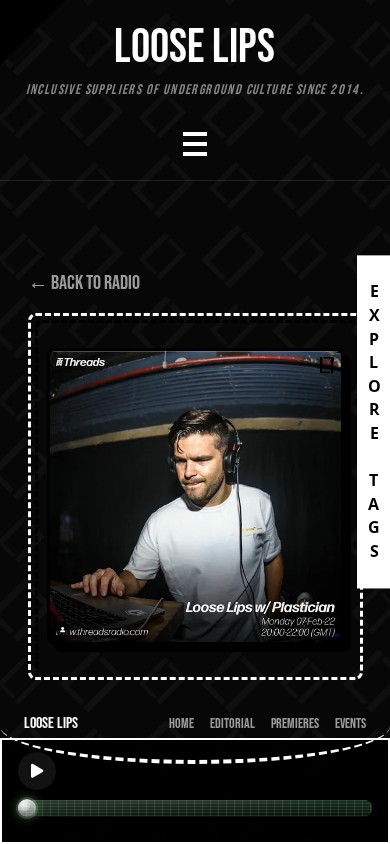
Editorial (232, 723)
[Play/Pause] (37, 771)
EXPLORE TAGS (374, 421)
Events (350, 723)
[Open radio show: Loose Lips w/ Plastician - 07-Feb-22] (195, 496)
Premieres (295, 723)
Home (181, 723)
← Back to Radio (84, 283)
